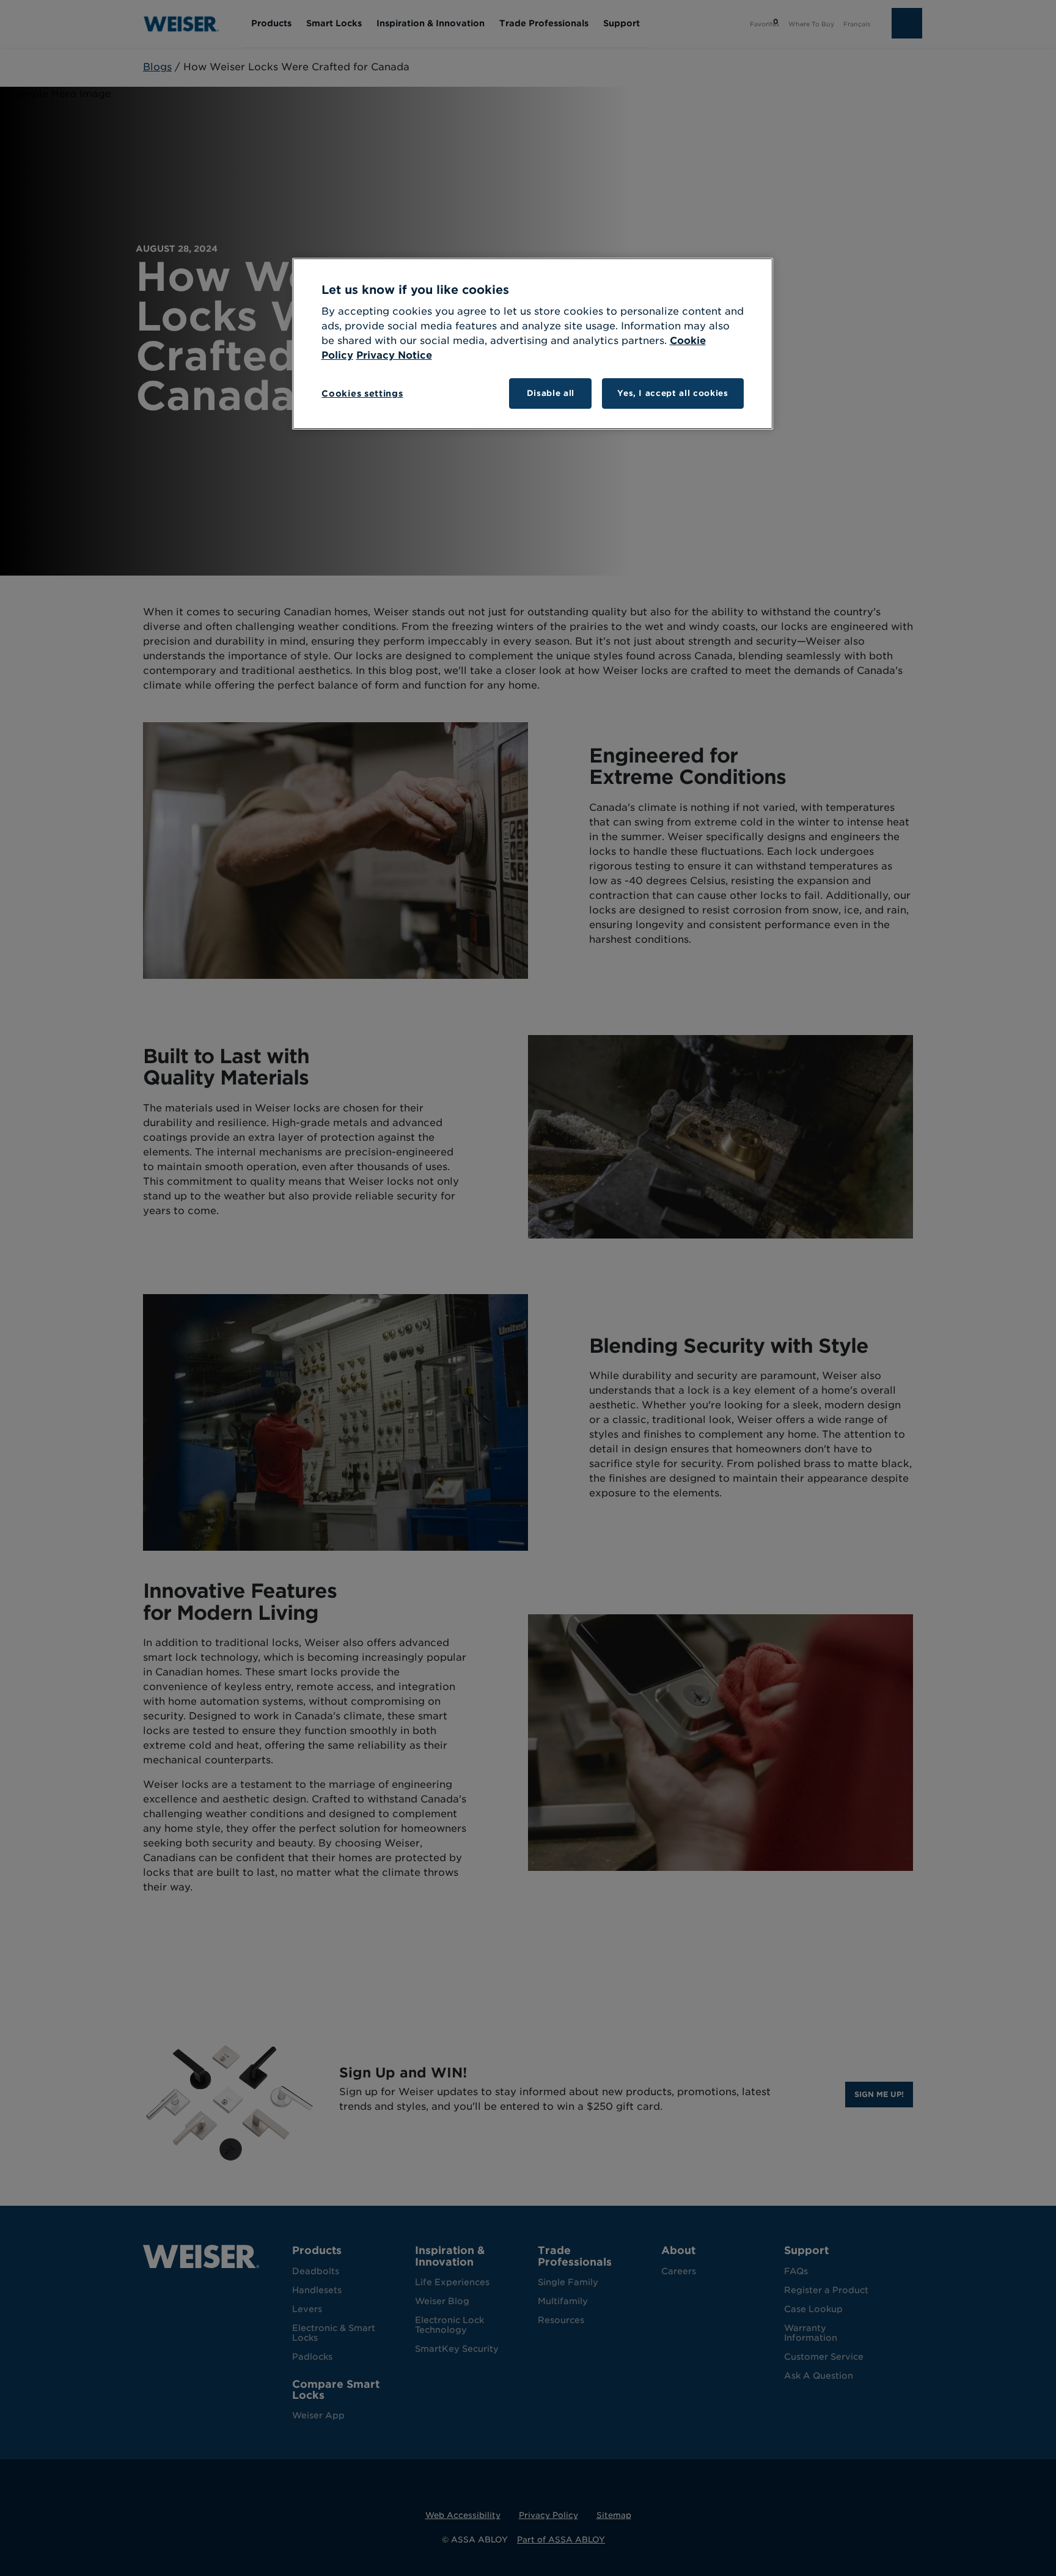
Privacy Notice (394, 355)
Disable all (551, 393)
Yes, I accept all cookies (673, 393)
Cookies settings (362, 393)
